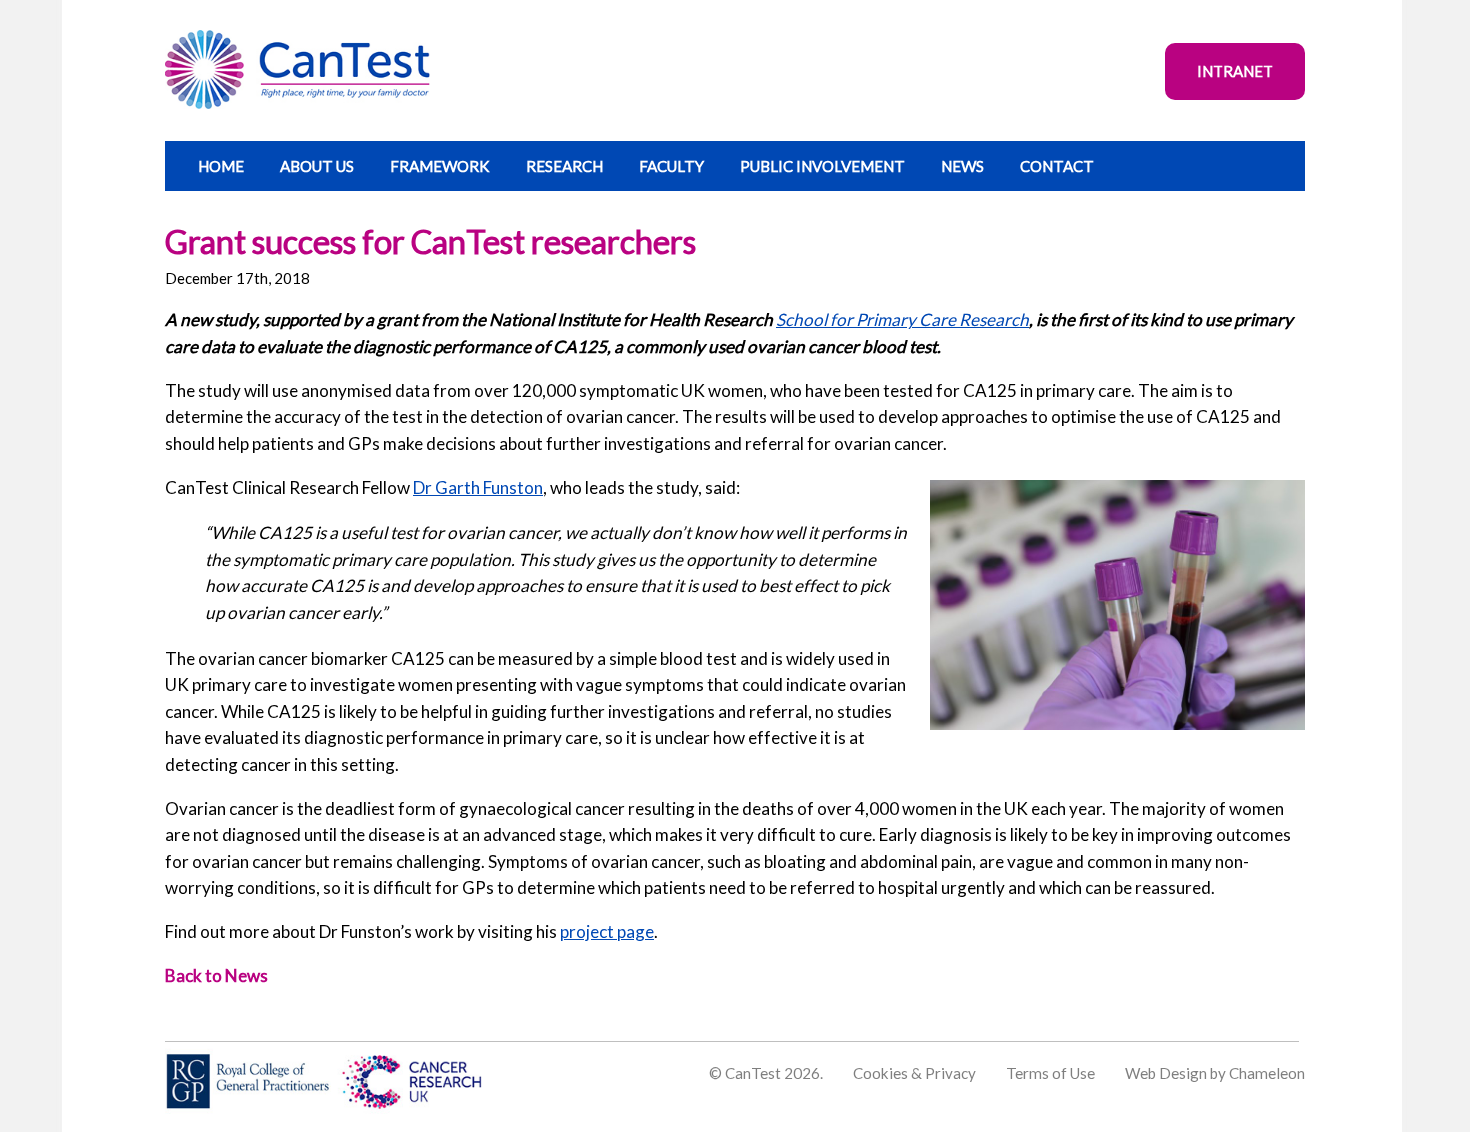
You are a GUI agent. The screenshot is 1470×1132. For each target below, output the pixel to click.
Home (221, 166)
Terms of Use (1050, 1073)
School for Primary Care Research (902, 319)
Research (564, 166)
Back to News (216, 975)
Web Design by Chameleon (1215, 1073)
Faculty (671, 166)
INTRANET (1235, 71)
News (962, 166)
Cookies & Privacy (914, 1073)
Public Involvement (822, 166)
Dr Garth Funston (478, 487)
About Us (317, 166)
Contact (1057, 166)
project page (607, 931)
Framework (440, 166)
